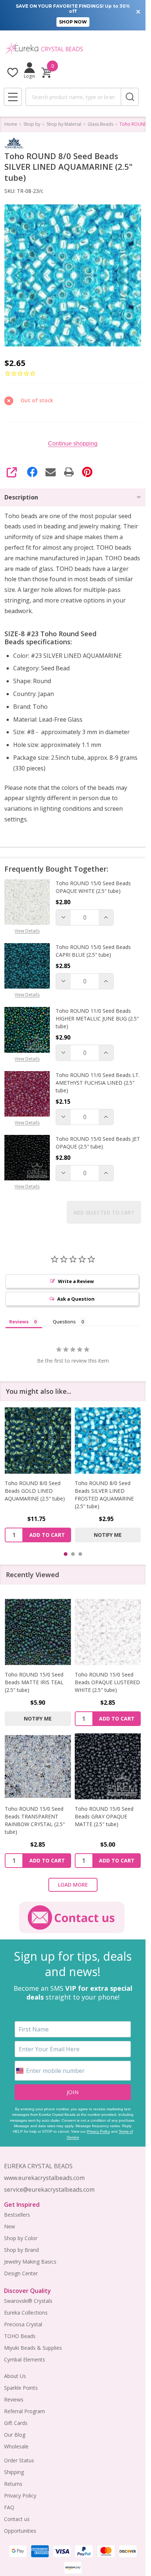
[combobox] (73, 97)
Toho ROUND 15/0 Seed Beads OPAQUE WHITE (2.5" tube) (93, 887)
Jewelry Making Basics (30, 2262)
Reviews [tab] (19, 1322)
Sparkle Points (21, 2388)
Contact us (17, 2519)
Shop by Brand (21, 2250)
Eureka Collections (26, 2313)
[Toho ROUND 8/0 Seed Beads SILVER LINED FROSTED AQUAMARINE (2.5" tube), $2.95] (38, 1441)
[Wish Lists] (13, 72)
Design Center (21, 2273)
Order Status (19, 2460)
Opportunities (20, 2531)
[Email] (51, 472)
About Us (15, 2376)
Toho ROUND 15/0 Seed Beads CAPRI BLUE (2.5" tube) (93, 951)
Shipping (14, 2472)
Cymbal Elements (25, 2359)
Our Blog (15, 2435)
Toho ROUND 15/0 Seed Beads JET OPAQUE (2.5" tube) (98, 1143)
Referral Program (25, 2411)
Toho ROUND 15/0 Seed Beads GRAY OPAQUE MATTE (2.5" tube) (104, 1816)
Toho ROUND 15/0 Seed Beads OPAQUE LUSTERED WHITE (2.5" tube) (107, 1682)
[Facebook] (32, 472)
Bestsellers (17, 2215)
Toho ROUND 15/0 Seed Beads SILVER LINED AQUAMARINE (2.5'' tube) (105, 1491)
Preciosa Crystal (23, 2324)
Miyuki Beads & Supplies (33, 2348)
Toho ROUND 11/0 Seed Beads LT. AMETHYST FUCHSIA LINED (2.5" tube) (98, 1083)
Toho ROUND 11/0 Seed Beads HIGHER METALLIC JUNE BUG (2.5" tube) (97, 1018)
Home (11, 124)
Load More (73, 1885)
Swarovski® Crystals (28, 2301)
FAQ (9, 2507)
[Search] (130, 97)
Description (21, 497)
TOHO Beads (20, 2336)
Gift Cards (16, 2423)
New (10, 2226)
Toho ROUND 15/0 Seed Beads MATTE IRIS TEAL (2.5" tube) (34, 1682)
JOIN (73, 2092)
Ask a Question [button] (76, 1299)
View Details (27, 931)
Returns (13, 2484)
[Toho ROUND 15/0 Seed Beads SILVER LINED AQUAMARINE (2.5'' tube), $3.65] (108, 1441)
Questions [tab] (64, 1322)
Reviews (14, 2399)
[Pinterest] (87, 472)
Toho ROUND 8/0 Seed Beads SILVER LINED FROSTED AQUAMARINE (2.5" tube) (34, 1495)
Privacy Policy (98, 2131)
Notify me (38, 1535)
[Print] (69, 472)
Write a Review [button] (76, 1281)
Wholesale (16, 2446)
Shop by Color (21, 2238)
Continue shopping (73, 444)
